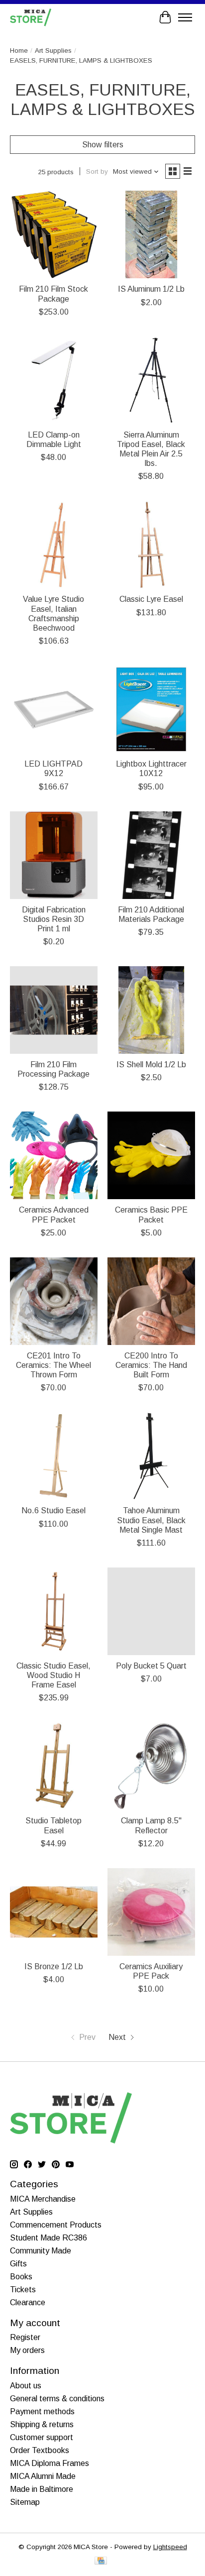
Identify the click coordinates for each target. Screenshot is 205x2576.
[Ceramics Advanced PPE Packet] (54, 1155)
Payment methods (42, 2411)
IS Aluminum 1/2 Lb (151, 289)
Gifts (18, 2264)
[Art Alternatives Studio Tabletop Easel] (54, 1766)
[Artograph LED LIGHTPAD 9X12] (54, 709)
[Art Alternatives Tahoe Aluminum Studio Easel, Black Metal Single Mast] (151, 1456)
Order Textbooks (40, 2450)
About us (26, 2386)
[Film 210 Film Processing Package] (54, 1010)
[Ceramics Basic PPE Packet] (151, 1155)
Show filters (103, 145)
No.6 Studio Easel (53, 1511)
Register (25, 2337)
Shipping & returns (42, 2424)
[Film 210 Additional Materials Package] (151, 855)
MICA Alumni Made (43, 2476)
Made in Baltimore (42, 2489)
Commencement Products (56, 2225)
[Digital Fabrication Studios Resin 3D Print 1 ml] (54, 855)
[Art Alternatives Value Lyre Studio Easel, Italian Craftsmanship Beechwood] (54, 545)
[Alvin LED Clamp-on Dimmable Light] (54, 380)
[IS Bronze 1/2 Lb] (54, 1912)
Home (19, 51)
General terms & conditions (57, 2399)
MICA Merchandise (43, 2199)
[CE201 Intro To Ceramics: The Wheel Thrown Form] (54, 1301)
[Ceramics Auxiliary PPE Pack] (151, 1912)
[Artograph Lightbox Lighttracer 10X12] (151, 709)
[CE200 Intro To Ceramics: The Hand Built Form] (151, 1301)
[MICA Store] (31, 17)
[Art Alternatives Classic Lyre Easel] (151, 545)
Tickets (23, 2290)
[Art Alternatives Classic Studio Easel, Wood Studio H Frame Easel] (54, 1611)
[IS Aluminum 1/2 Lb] (151, 234)
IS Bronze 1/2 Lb (54, 1966)
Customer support (42, 2437)
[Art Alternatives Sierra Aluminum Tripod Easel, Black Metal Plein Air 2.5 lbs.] (151, 380)
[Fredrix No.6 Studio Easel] (54, 1456)
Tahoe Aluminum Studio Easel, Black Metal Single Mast (151, 1520)
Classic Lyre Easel (151, 599)
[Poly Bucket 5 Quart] (151, 1611)
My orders (27, 2350)
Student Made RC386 (49, 2238)
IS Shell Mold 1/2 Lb (151, 1064)
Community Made (41, 2251)
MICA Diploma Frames (50, 2463)
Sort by (97, 171)
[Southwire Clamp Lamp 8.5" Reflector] (151, 1766)
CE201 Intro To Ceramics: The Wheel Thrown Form (53, 1365)
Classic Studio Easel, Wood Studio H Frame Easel (53, 1675)
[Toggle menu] (185, 17)
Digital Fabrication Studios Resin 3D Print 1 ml (54, 919)
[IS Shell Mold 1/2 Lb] (151, 1010)
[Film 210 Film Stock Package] (54, 234)
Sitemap (25, 2502)
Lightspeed (170, 2547)
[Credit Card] (101, 2561)
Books (21, 2277)
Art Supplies (53, 51)
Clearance (28, 2302)
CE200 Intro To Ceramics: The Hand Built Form (151, 1365)
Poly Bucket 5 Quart (151, 1666)
